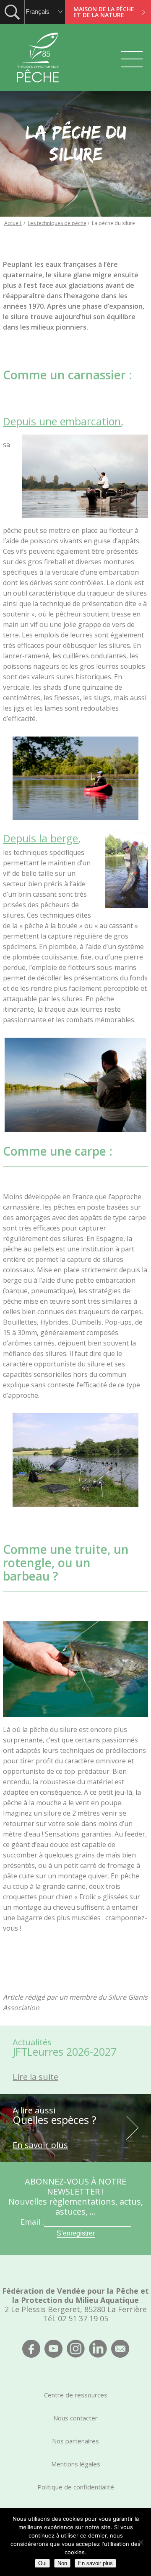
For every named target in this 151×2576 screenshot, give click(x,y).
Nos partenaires (75, 2441)
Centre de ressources (76, 2395)
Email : (32, 2222)
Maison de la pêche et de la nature (104, 12)
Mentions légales (76, 2464)
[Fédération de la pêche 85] (38, 88)
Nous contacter (75, 2418)
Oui (42, 2563)
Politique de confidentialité (76, 2487)
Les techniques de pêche (57, 223)
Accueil (13, 223)
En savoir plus (95, 2563)
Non (62, 2563)
